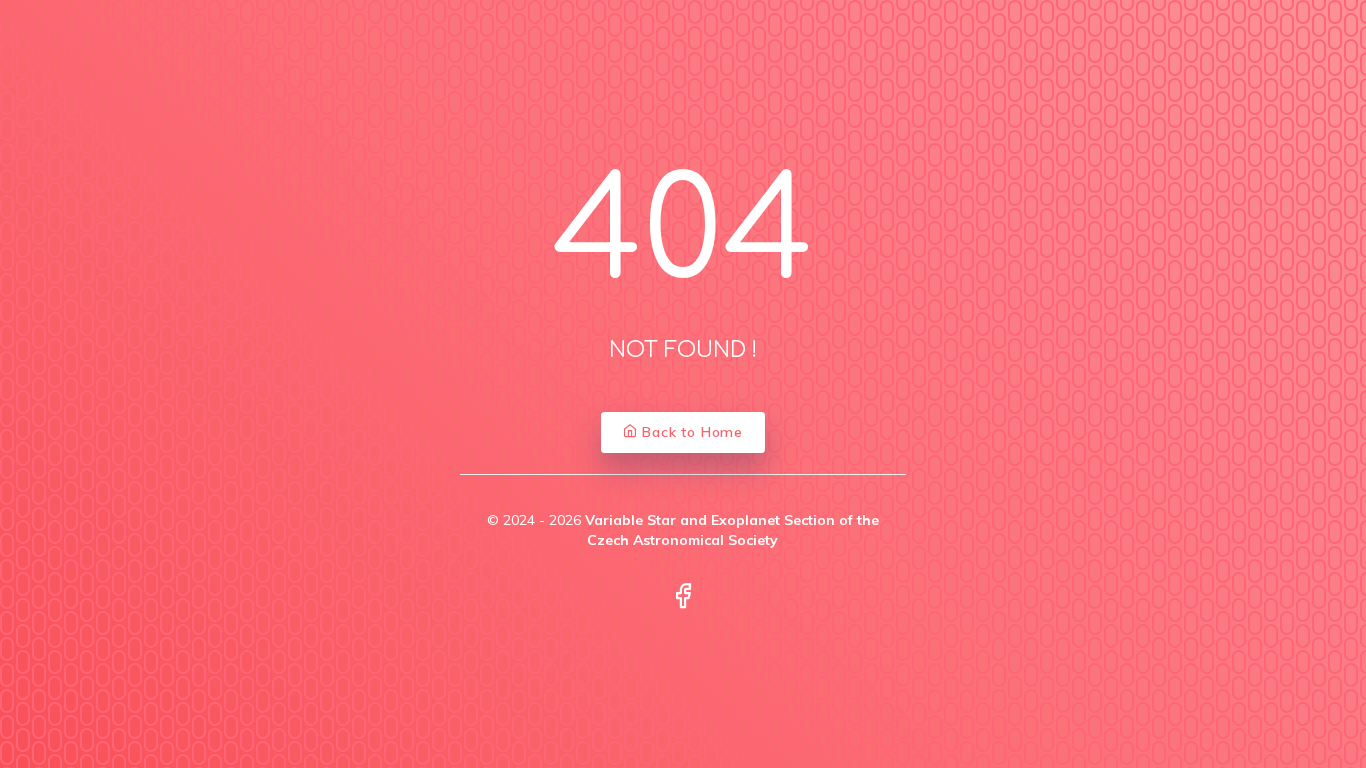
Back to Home (690, 432)
